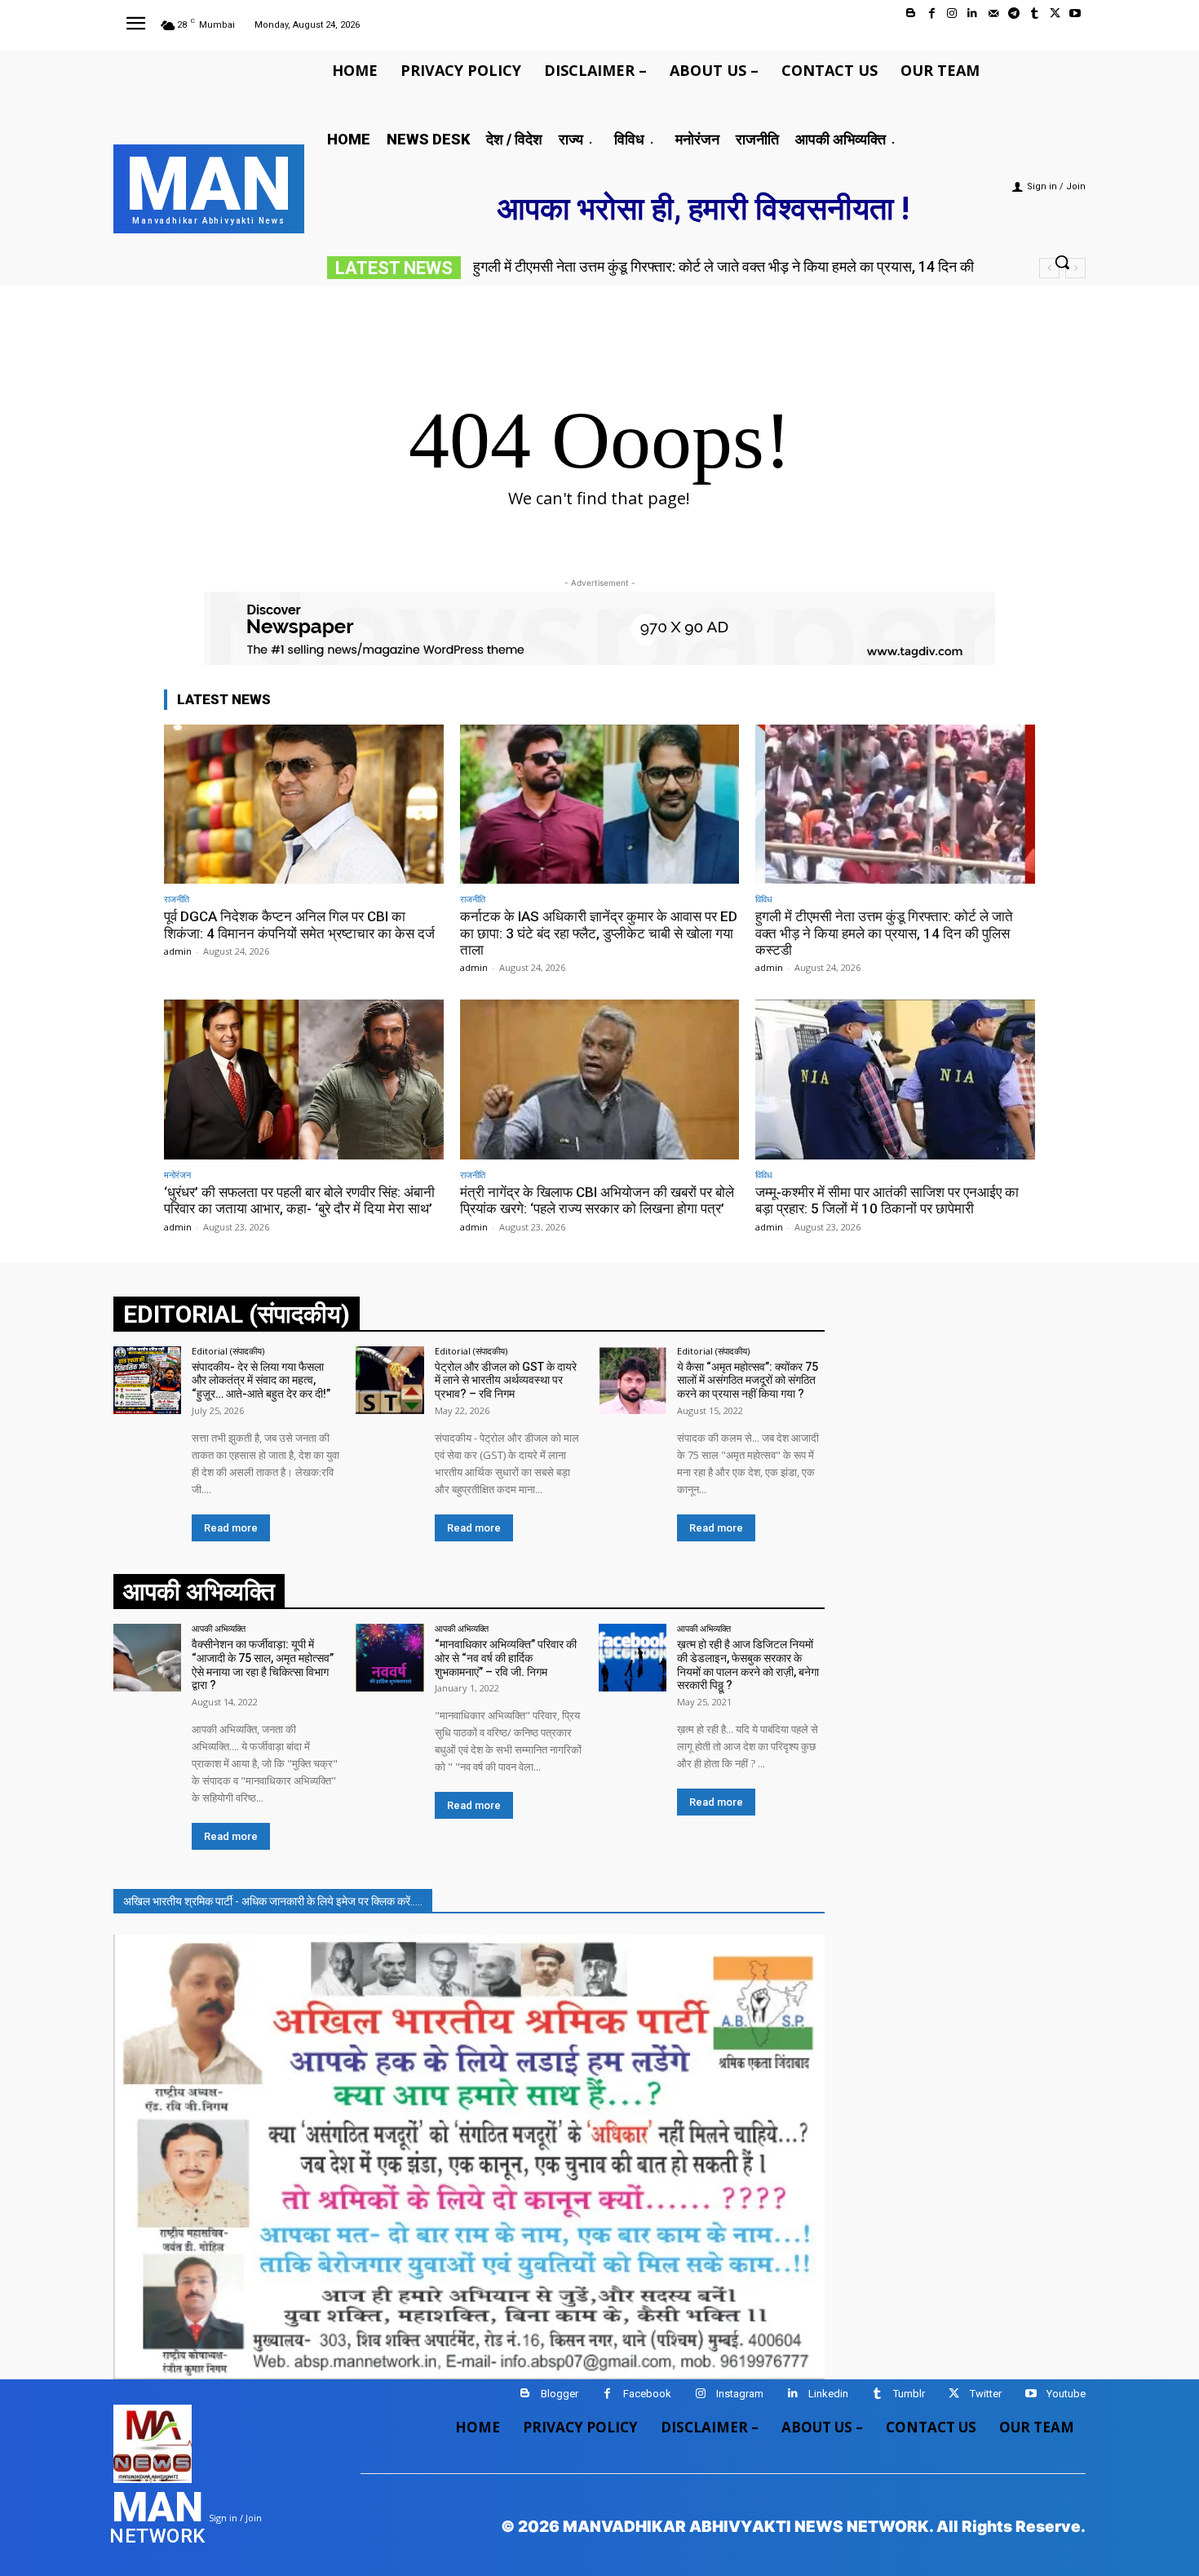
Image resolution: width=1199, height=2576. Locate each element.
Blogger (560, 2394)
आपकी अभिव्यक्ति (219, 1628)
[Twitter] (1055, 13)
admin (178, 951)
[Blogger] (911, 13)
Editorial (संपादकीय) (228, 1351)
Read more (231, 1528)
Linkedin (828, 2394)
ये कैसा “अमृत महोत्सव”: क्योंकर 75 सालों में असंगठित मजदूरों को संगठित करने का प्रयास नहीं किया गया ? (748, 1381)
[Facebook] (932, 13)
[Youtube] (1075, 13)
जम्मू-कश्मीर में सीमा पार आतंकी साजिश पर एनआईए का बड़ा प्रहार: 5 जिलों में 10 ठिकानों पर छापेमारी (887, 1200)
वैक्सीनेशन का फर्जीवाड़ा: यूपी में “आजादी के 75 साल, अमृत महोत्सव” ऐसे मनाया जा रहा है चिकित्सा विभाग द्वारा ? (263, 1665)
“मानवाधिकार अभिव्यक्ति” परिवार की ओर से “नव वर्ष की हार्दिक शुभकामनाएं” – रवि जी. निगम (506, 1658)
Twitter (986, 2394)
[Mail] (993, 13)
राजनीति (177, 899)
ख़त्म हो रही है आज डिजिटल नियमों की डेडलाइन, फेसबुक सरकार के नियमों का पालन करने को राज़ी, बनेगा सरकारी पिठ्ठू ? (748, 1665)
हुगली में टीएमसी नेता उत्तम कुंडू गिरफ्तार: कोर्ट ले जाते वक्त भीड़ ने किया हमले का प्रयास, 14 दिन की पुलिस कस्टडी (884, 933)
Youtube (1066, 2394)
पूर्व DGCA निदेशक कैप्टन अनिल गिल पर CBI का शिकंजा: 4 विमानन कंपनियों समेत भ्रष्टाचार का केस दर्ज (299, 924)
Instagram (740, 2394)
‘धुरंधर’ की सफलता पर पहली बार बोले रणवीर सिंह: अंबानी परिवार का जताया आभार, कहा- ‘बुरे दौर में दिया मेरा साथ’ (299, 1200)
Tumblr (909, 2394)
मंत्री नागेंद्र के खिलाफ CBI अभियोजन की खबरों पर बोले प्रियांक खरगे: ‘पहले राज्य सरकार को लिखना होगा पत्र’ (597, 1200)
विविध (764, 899)
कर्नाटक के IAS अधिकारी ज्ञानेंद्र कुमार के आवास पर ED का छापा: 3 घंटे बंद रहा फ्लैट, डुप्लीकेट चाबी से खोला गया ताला (599, 933)
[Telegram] (1013, 13)
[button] (1062, 262)
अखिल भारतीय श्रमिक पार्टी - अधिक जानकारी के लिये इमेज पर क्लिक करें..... (273, 1901)
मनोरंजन (177, 1175)
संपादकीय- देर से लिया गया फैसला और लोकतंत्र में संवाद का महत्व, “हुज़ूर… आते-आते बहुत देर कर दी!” (261, 1381)
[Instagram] (952, 13)
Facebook (647, 2394)
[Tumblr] (1034, 13)
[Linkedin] (973, 13)
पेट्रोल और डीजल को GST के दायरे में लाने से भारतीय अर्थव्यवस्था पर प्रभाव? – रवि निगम (506, 1381)
